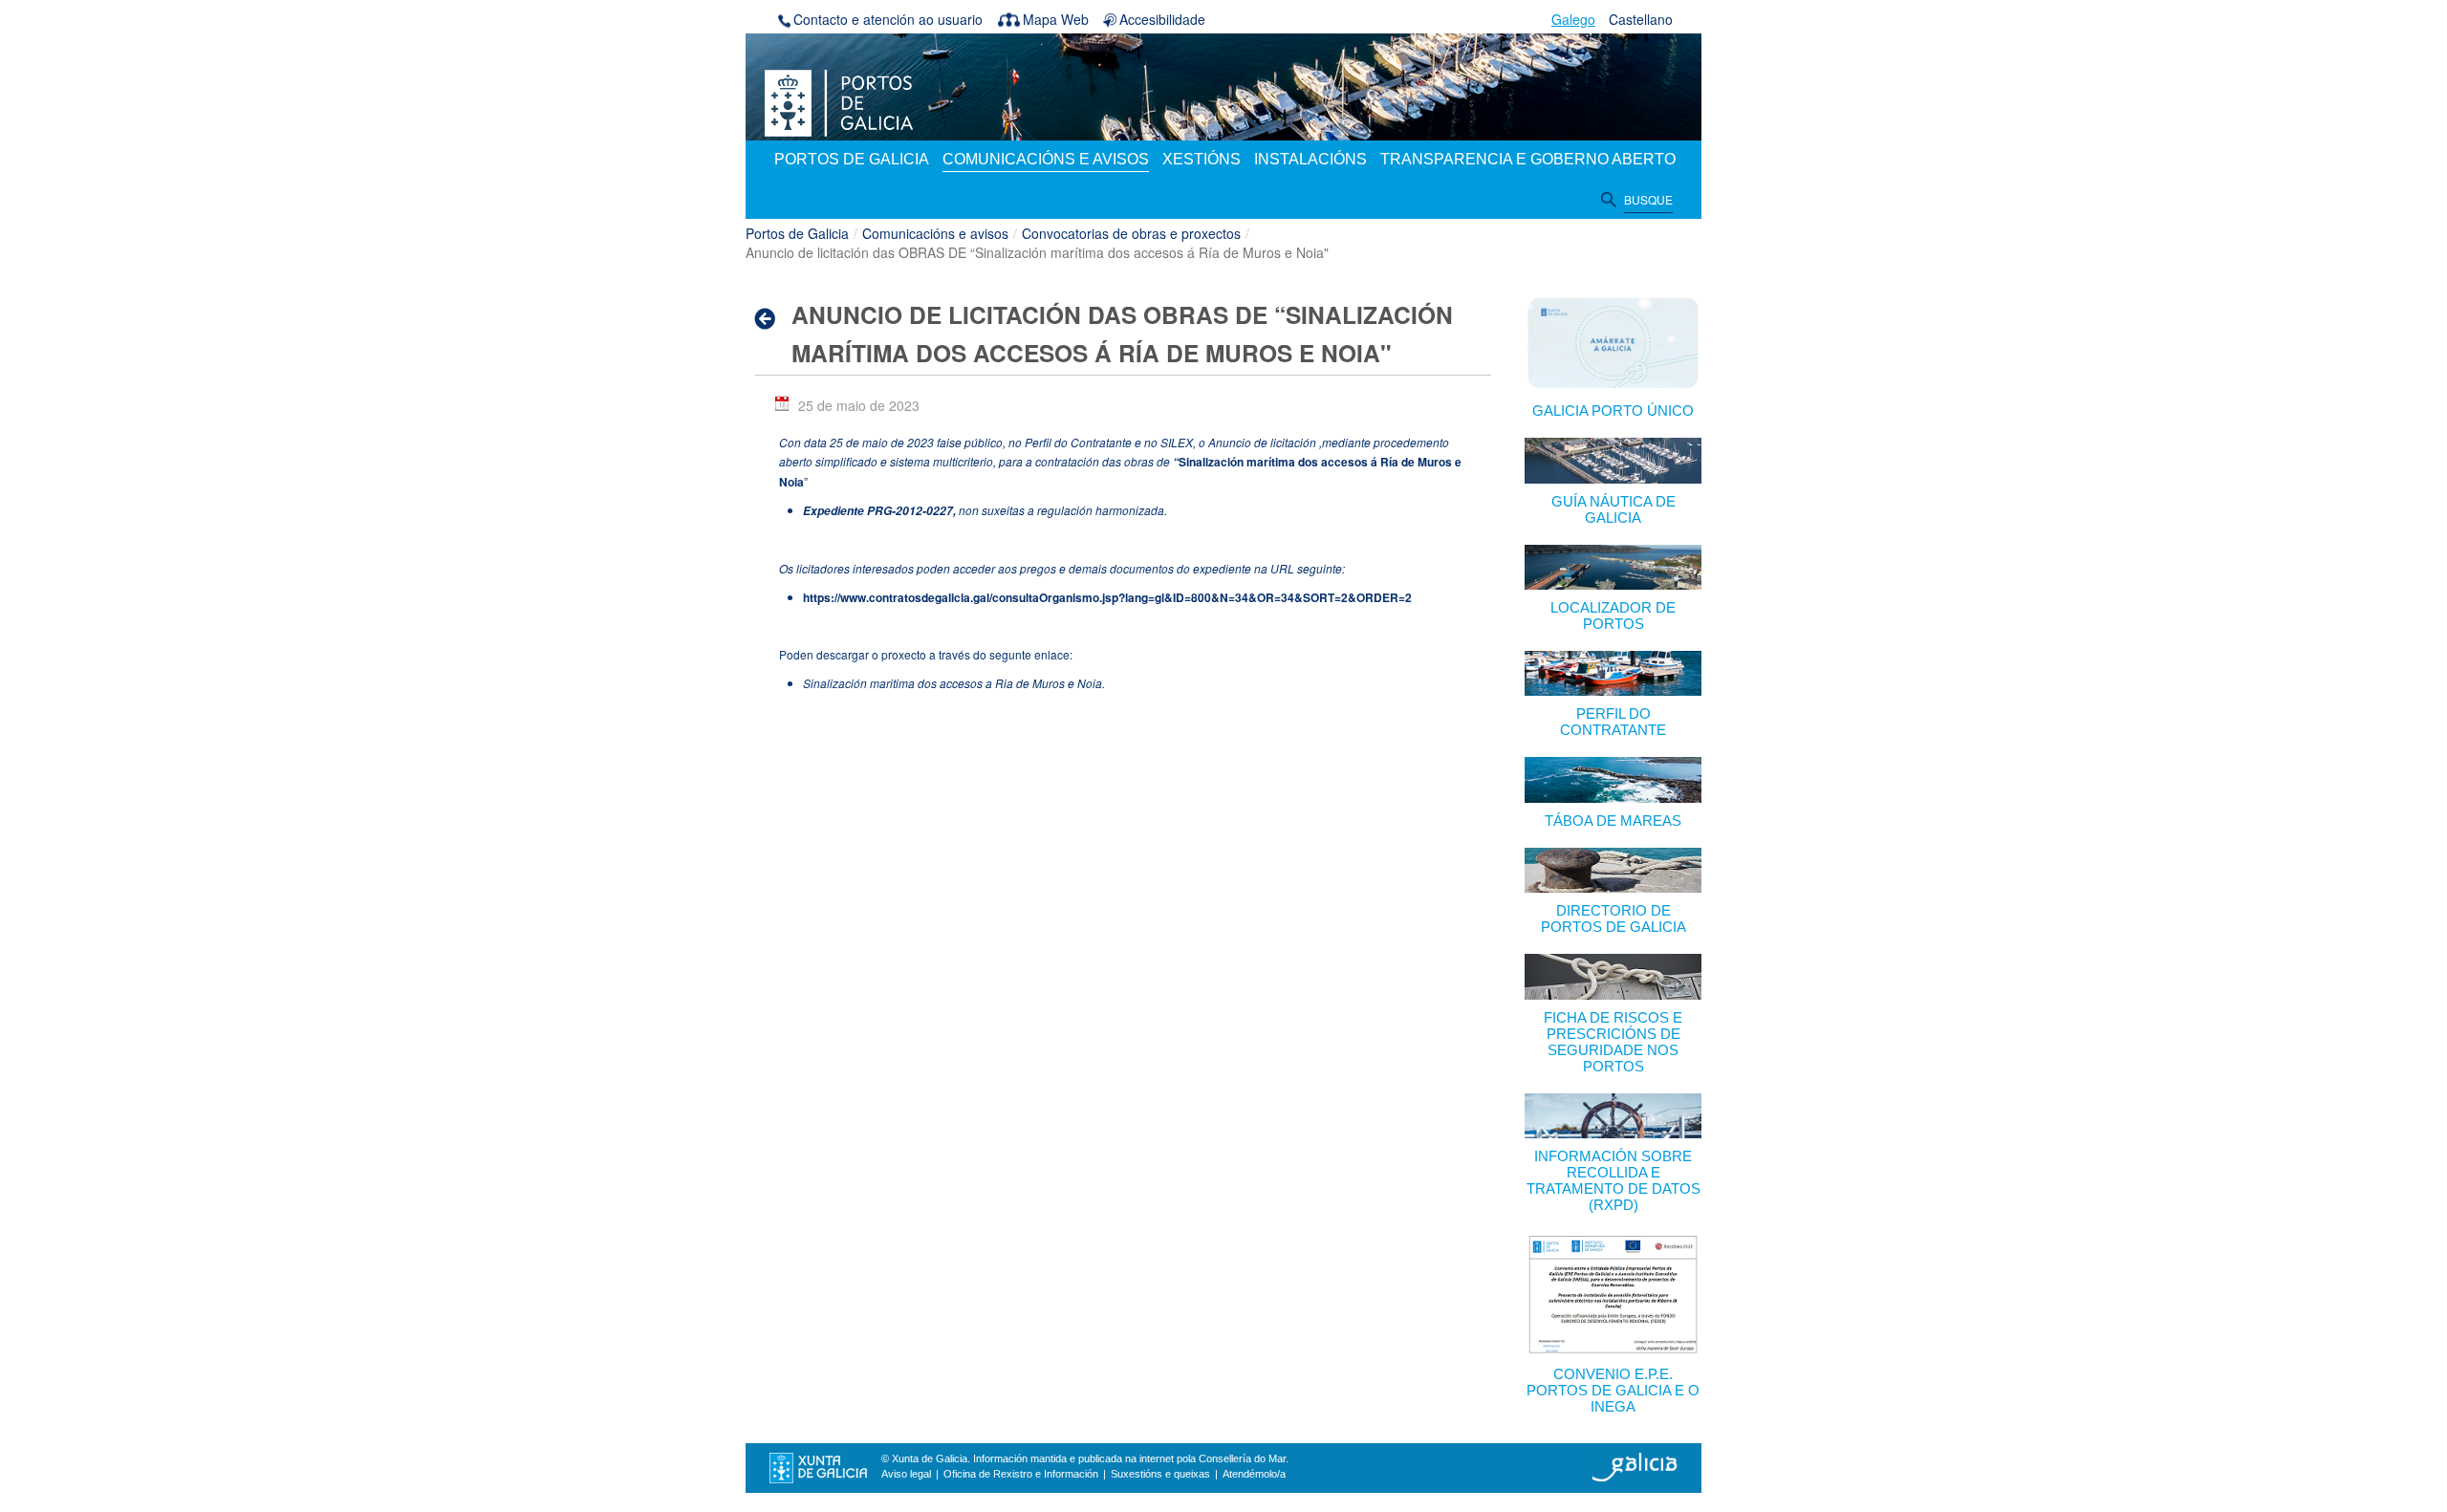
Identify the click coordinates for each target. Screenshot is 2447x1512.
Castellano (1641, 19)
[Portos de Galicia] (839, 101)
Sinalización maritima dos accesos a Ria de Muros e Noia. (954, 683)
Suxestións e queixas (1160, 1474)
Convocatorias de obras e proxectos (1131, 233)
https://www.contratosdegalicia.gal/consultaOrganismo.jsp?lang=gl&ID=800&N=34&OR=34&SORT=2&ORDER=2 (1107, 597)
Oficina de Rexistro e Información (1021, 1474)
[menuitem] (852, 161)
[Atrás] (771, 318)
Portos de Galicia (797, 233)
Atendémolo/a (1254, 1474)
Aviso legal (906, 1474)
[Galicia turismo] (1635, 1466)
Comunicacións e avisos (935, 233)
